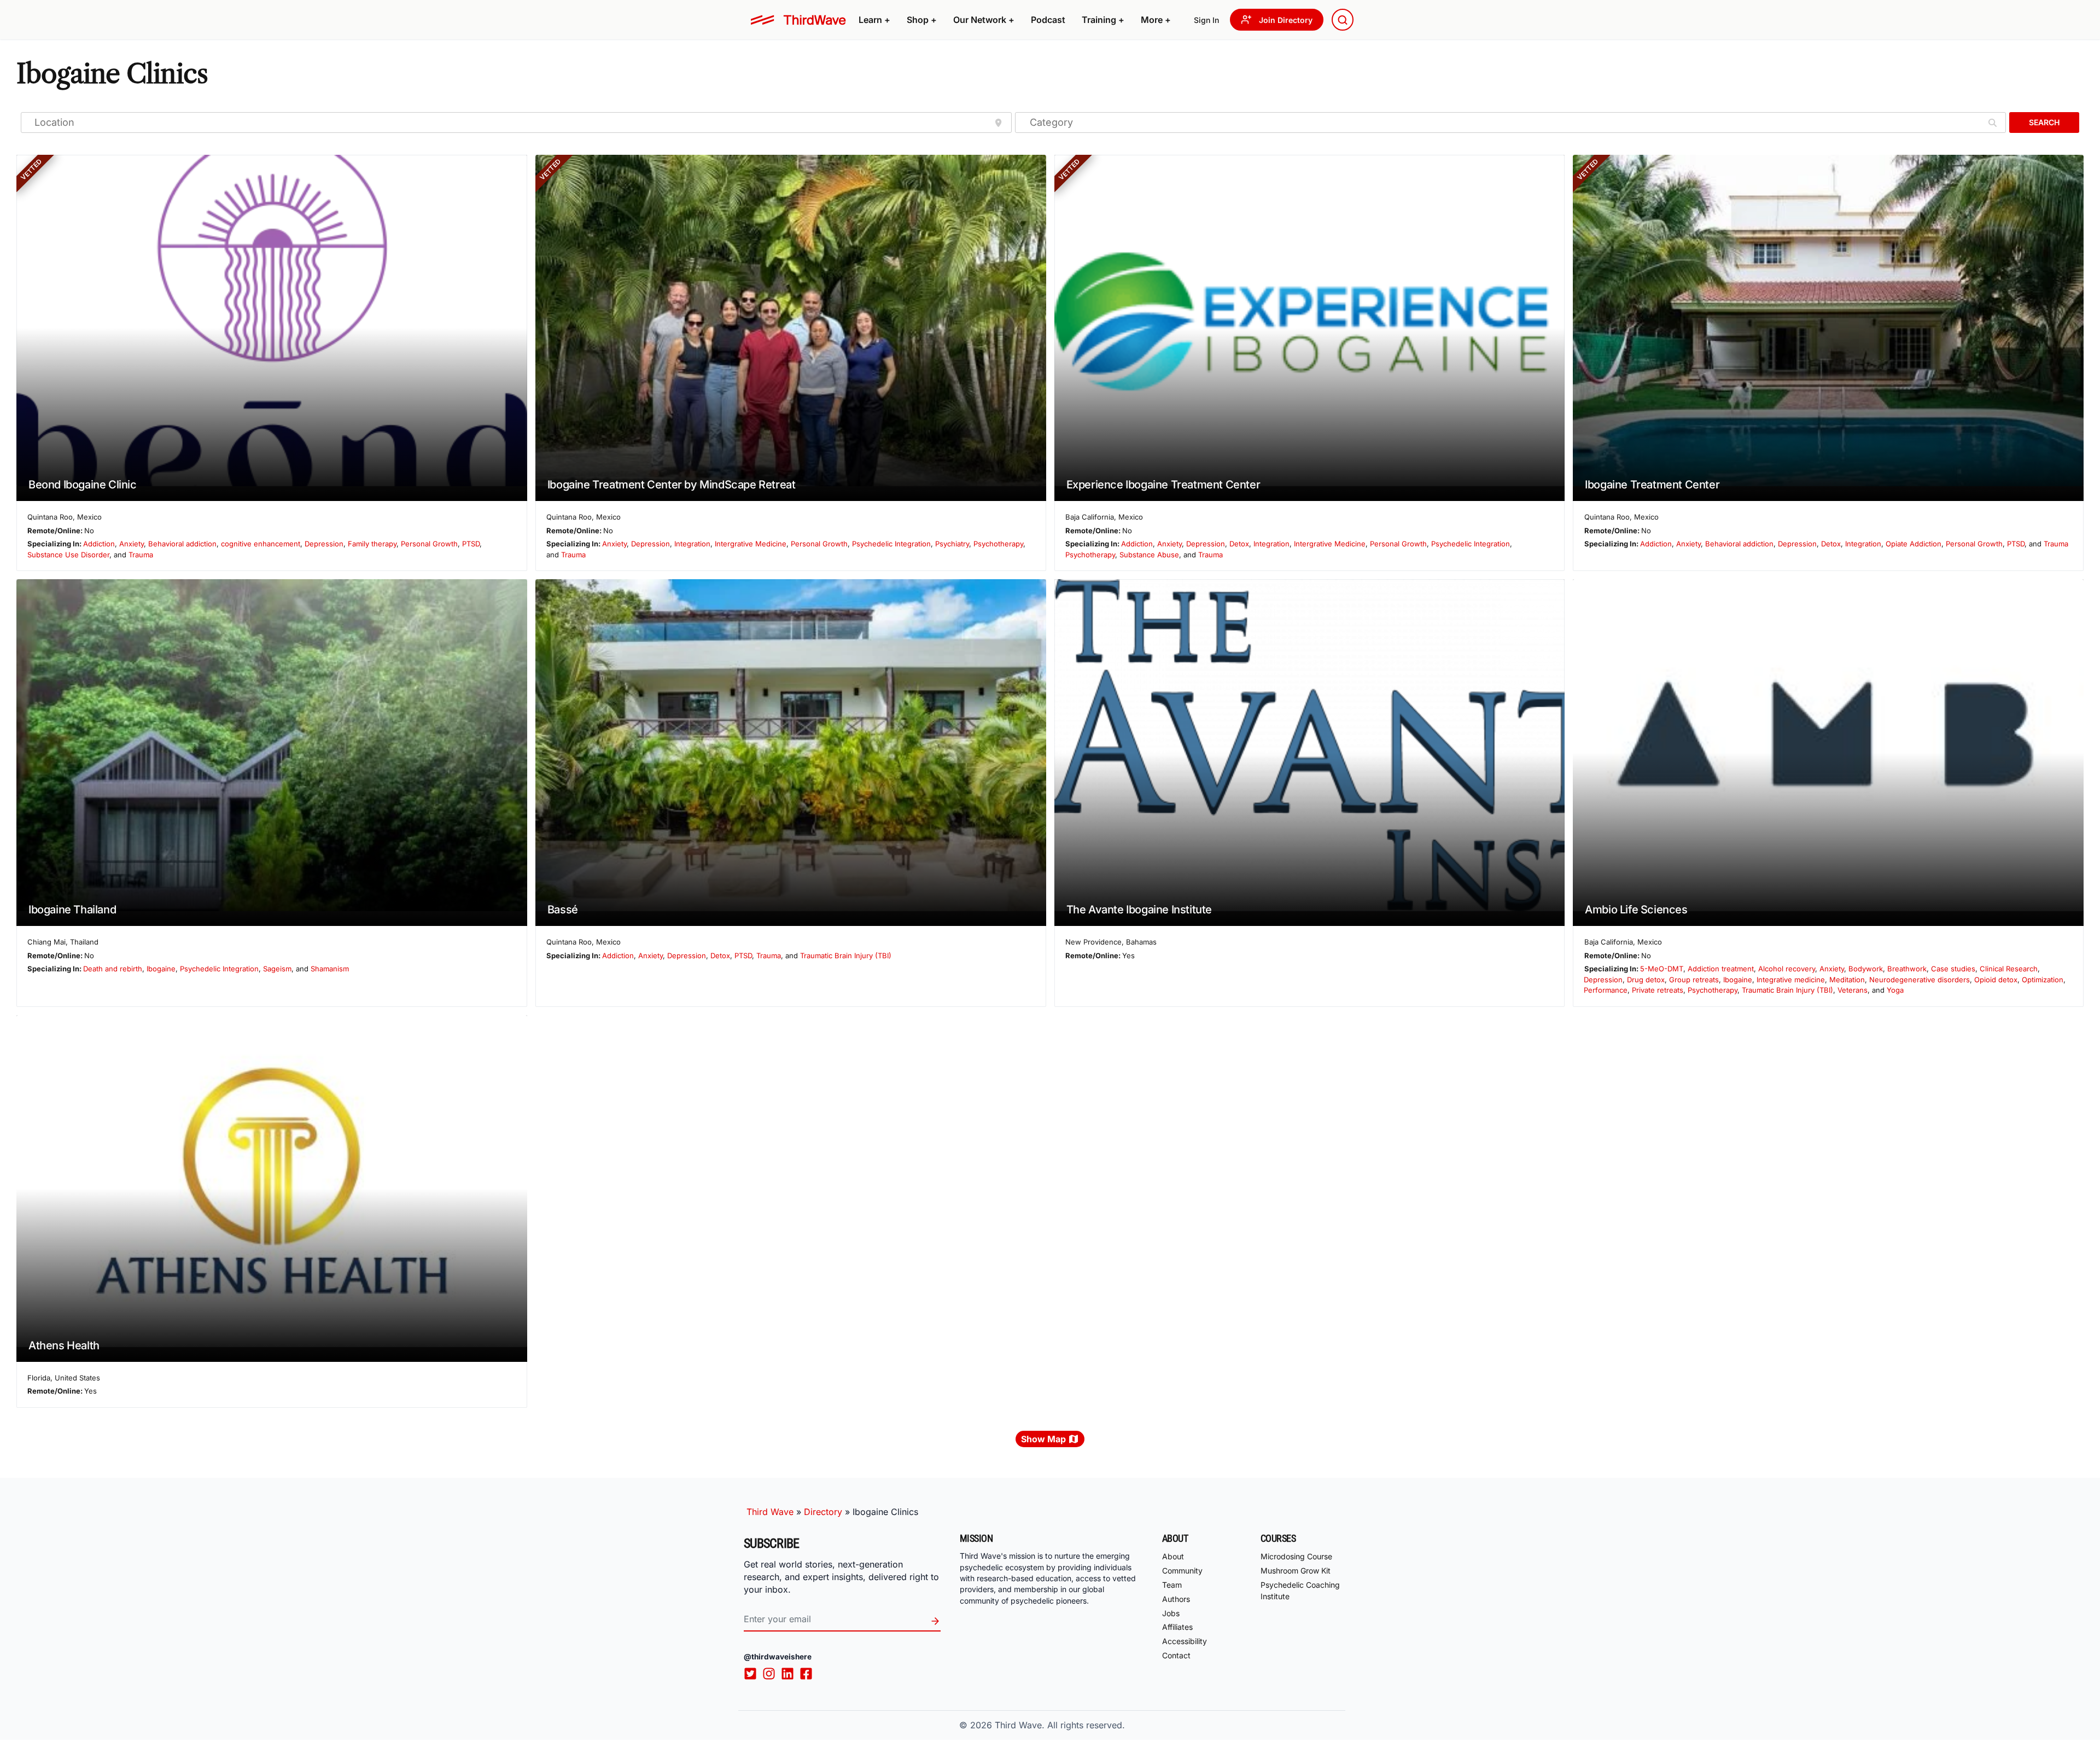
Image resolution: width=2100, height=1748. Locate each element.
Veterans (1853, 990)
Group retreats (1694, 980)
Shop (922, 20)
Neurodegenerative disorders (1920, 980)
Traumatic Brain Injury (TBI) (846, 955)
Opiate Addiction (1914, 544)
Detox (1239, 544)
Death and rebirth (113, 969)
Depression (324, 544)
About (1173, 1556)
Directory (823, 1512)
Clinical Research (2009, 969)
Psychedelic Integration (891, 544)
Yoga (1895, 990)
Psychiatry (952, 544)
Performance (1606, 990)
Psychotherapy (998, 544)
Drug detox (1646, 980)
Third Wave (770, 1512)
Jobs (1171, 1613)
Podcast (1048, 20)
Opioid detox (1996, 980)
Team (1172, 1585)
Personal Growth (429, 544)
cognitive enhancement (261, 544)
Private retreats (1658, 990)
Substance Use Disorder (68, 555)
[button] (874, 20)
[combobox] (1343, 20)
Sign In (1206, 20)
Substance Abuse (1149, 555)
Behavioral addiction (182, 544)
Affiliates (1177, 1627)
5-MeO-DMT (1662, 969)
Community (1182, 1571)
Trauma (141, 555)
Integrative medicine (1791, 980)
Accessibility (1185, 1641)
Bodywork (1866, 969)
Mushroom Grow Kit (1296, 1571)
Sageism (277, 969)
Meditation (1847, 980)
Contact (1176, 1655)
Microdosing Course (1296, 1556)
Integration (692, 544)
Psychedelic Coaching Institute (1300, 1590)
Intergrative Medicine (751, 544)
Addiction (99, 544)
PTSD (471, 544)
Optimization (2043, 980)
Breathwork (1907, 969)
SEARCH (2044, 122)
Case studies (1953, 969)
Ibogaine (161, 969)
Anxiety (132, 544)
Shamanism (330, 969)
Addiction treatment (1721, 969)
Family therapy (372, 544)
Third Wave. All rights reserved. (1060, 1725)
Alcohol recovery (1787, 969)
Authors (1176, 1599)
